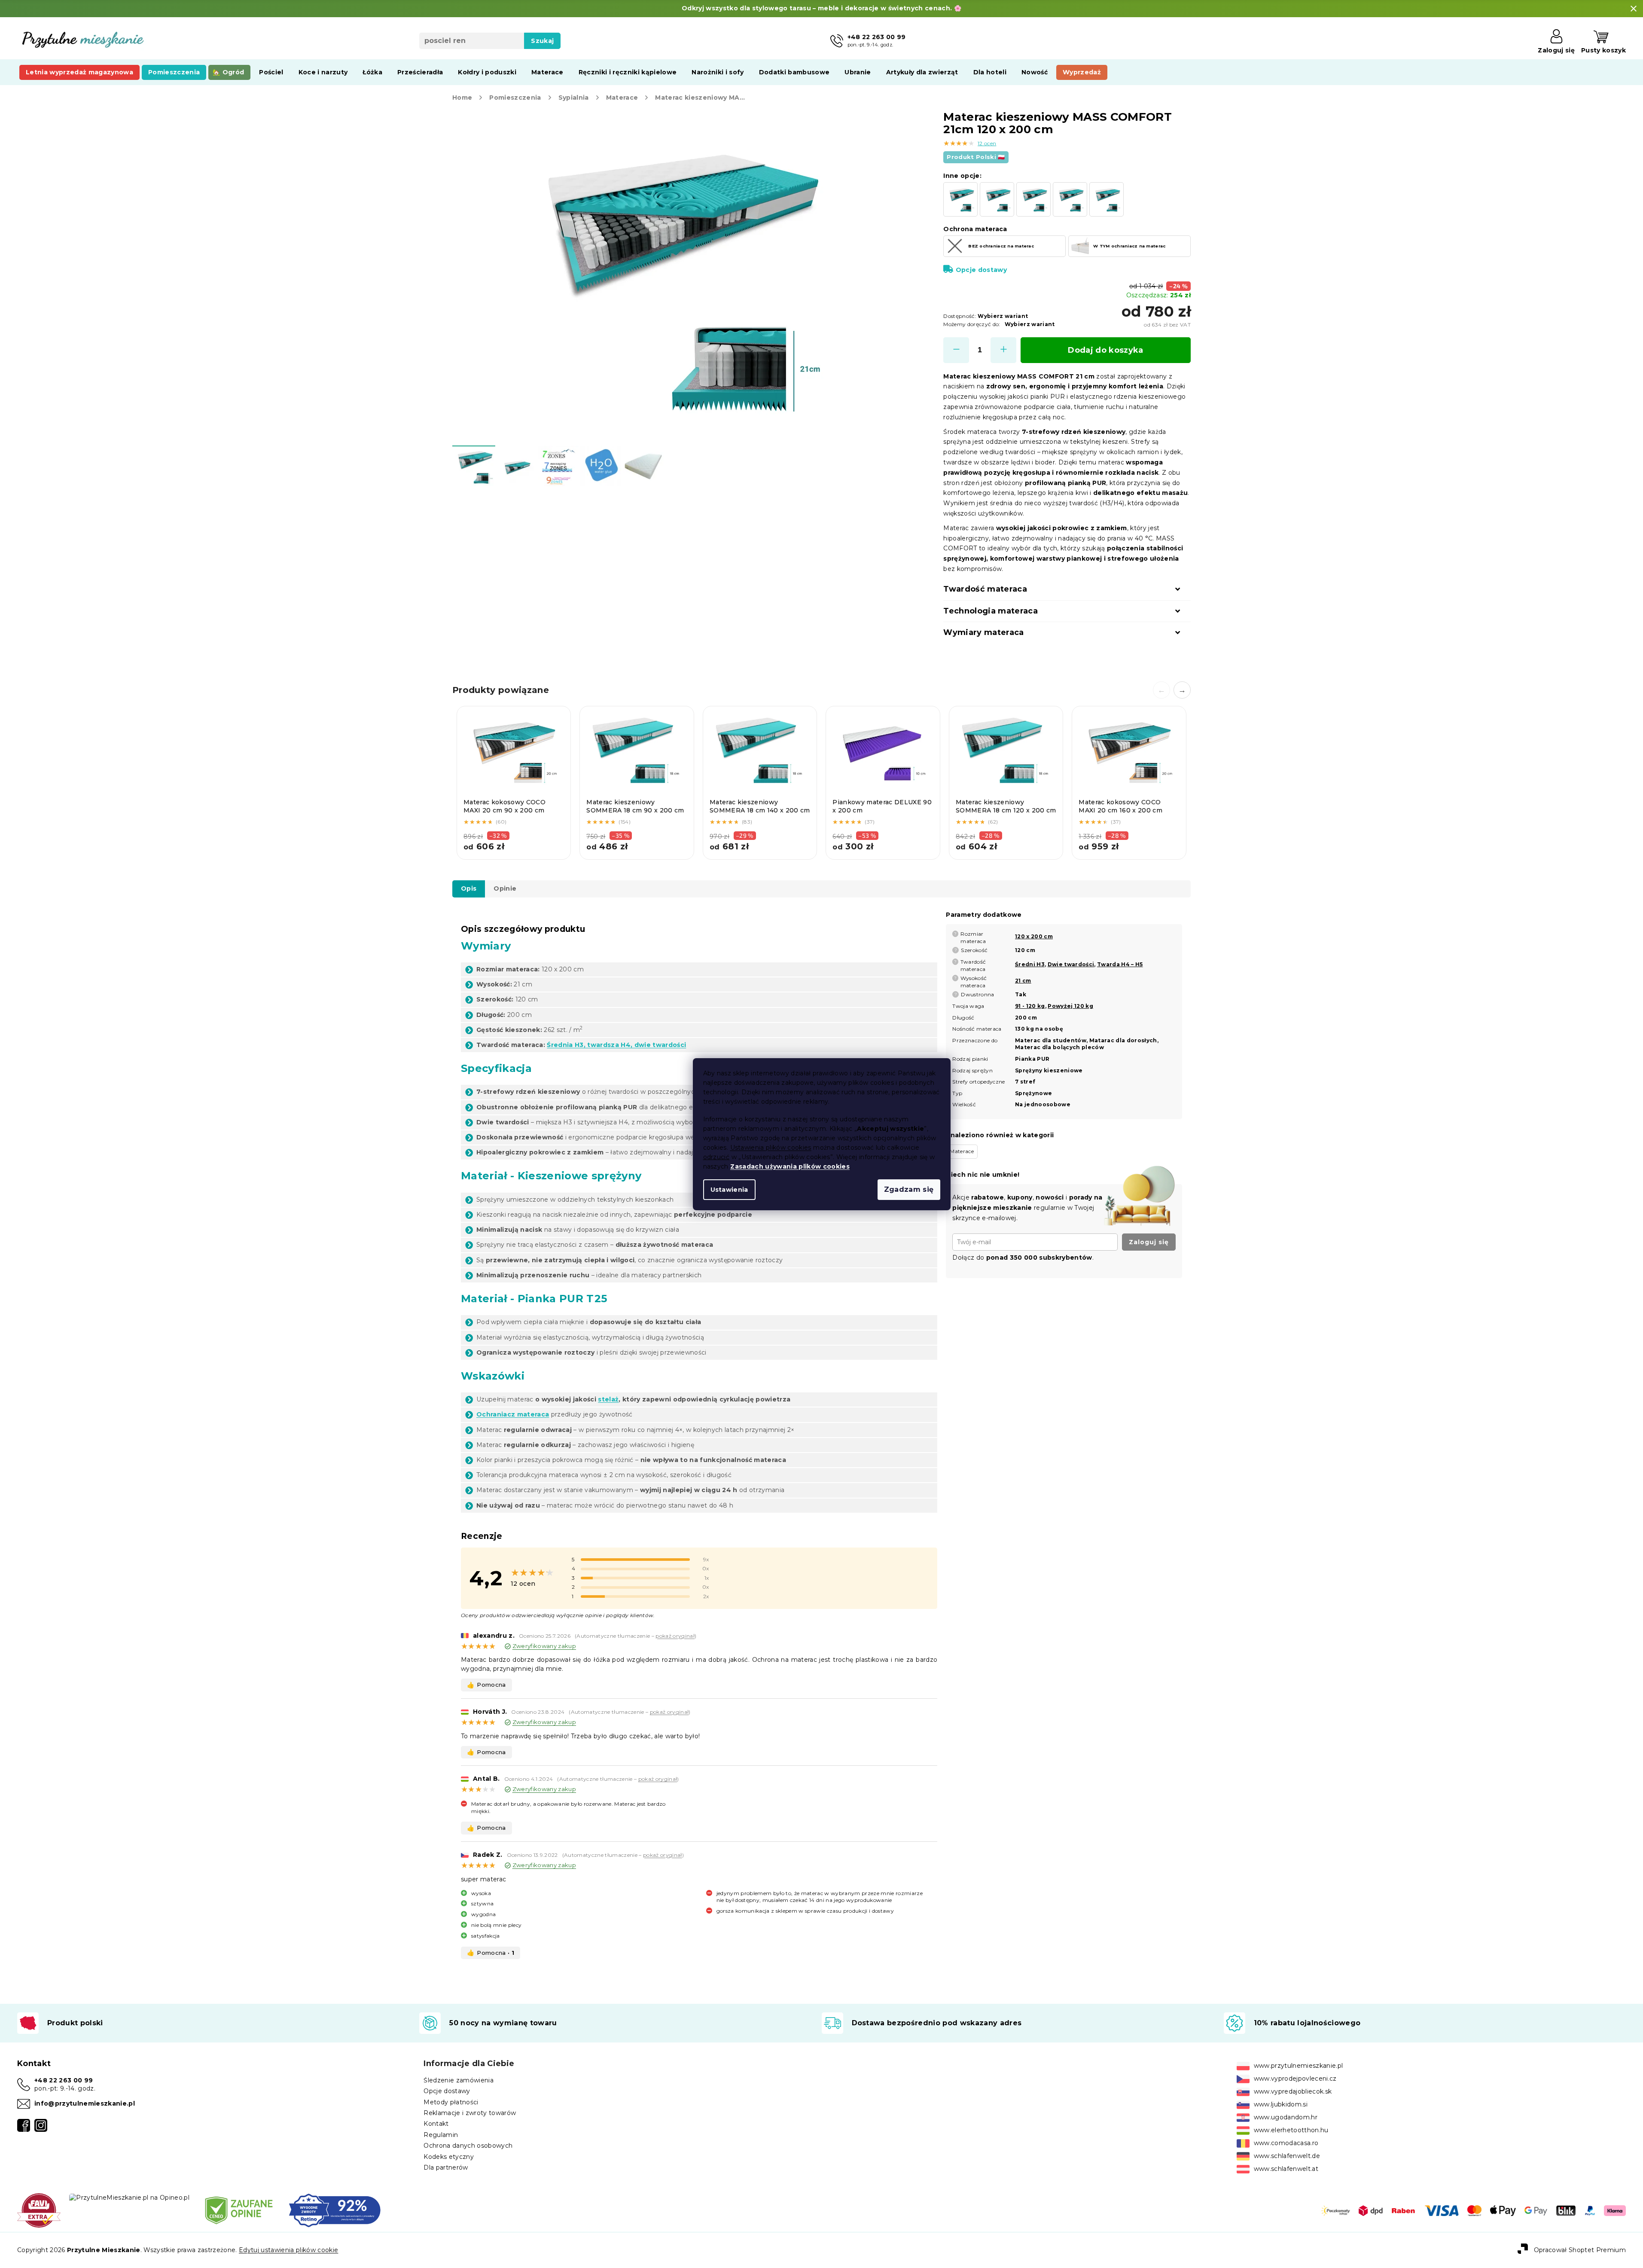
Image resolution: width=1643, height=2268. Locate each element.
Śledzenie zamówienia (459, 2080)
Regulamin (441, 2135)
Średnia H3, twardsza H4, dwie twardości (616, 1045)
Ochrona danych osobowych (468, 2146)
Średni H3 (1030, 964)
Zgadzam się (909, 1189)
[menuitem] (79, 72)
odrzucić (716, 1157)
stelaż (608, 1399)
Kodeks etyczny (449, 2157)
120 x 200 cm (1034, 936)
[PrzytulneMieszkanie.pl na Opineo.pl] (129, 2197)
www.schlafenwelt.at (1286, 2169)
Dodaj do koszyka (1105, 350)
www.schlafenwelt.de (1287, 2156)
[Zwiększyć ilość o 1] (1003, 350)
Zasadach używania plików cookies (790, 1166)
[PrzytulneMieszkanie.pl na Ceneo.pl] (239, 2210)
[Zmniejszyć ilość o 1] (956, 350)
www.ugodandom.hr (1286, 2117)
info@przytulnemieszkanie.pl (85, 2103)
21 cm (1023, 981)
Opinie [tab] (505, 888)
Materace (962, 1151)
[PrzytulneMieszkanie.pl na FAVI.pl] (39, 2210)
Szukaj (542, 41)
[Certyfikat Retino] (335, 2210)
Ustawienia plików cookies (771, 1148)
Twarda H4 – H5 (1120, 964)
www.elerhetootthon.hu (1291, 2130)
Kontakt (436, 2124)
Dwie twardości (1071, 964)
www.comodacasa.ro (1286, 2143)
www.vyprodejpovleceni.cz (1295, 2079)
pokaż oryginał (675, 1636)
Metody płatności (451, 2102)
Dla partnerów (446, 2167)
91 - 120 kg (1030, 1006)
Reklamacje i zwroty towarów (470, 2113)
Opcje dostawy (981, 270)
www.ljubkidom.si (1281, 2104)
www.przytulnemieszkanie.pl (1299, 2066)
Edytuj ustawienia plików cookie (288, 2250)
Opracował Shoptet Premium (1580, 2250)
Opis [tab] (469, 888)
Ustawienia (729, 1190)
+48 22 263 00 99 (64, 2080)
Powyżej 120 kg (1070, 1006)
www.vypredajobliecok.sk (1293, 2091)
